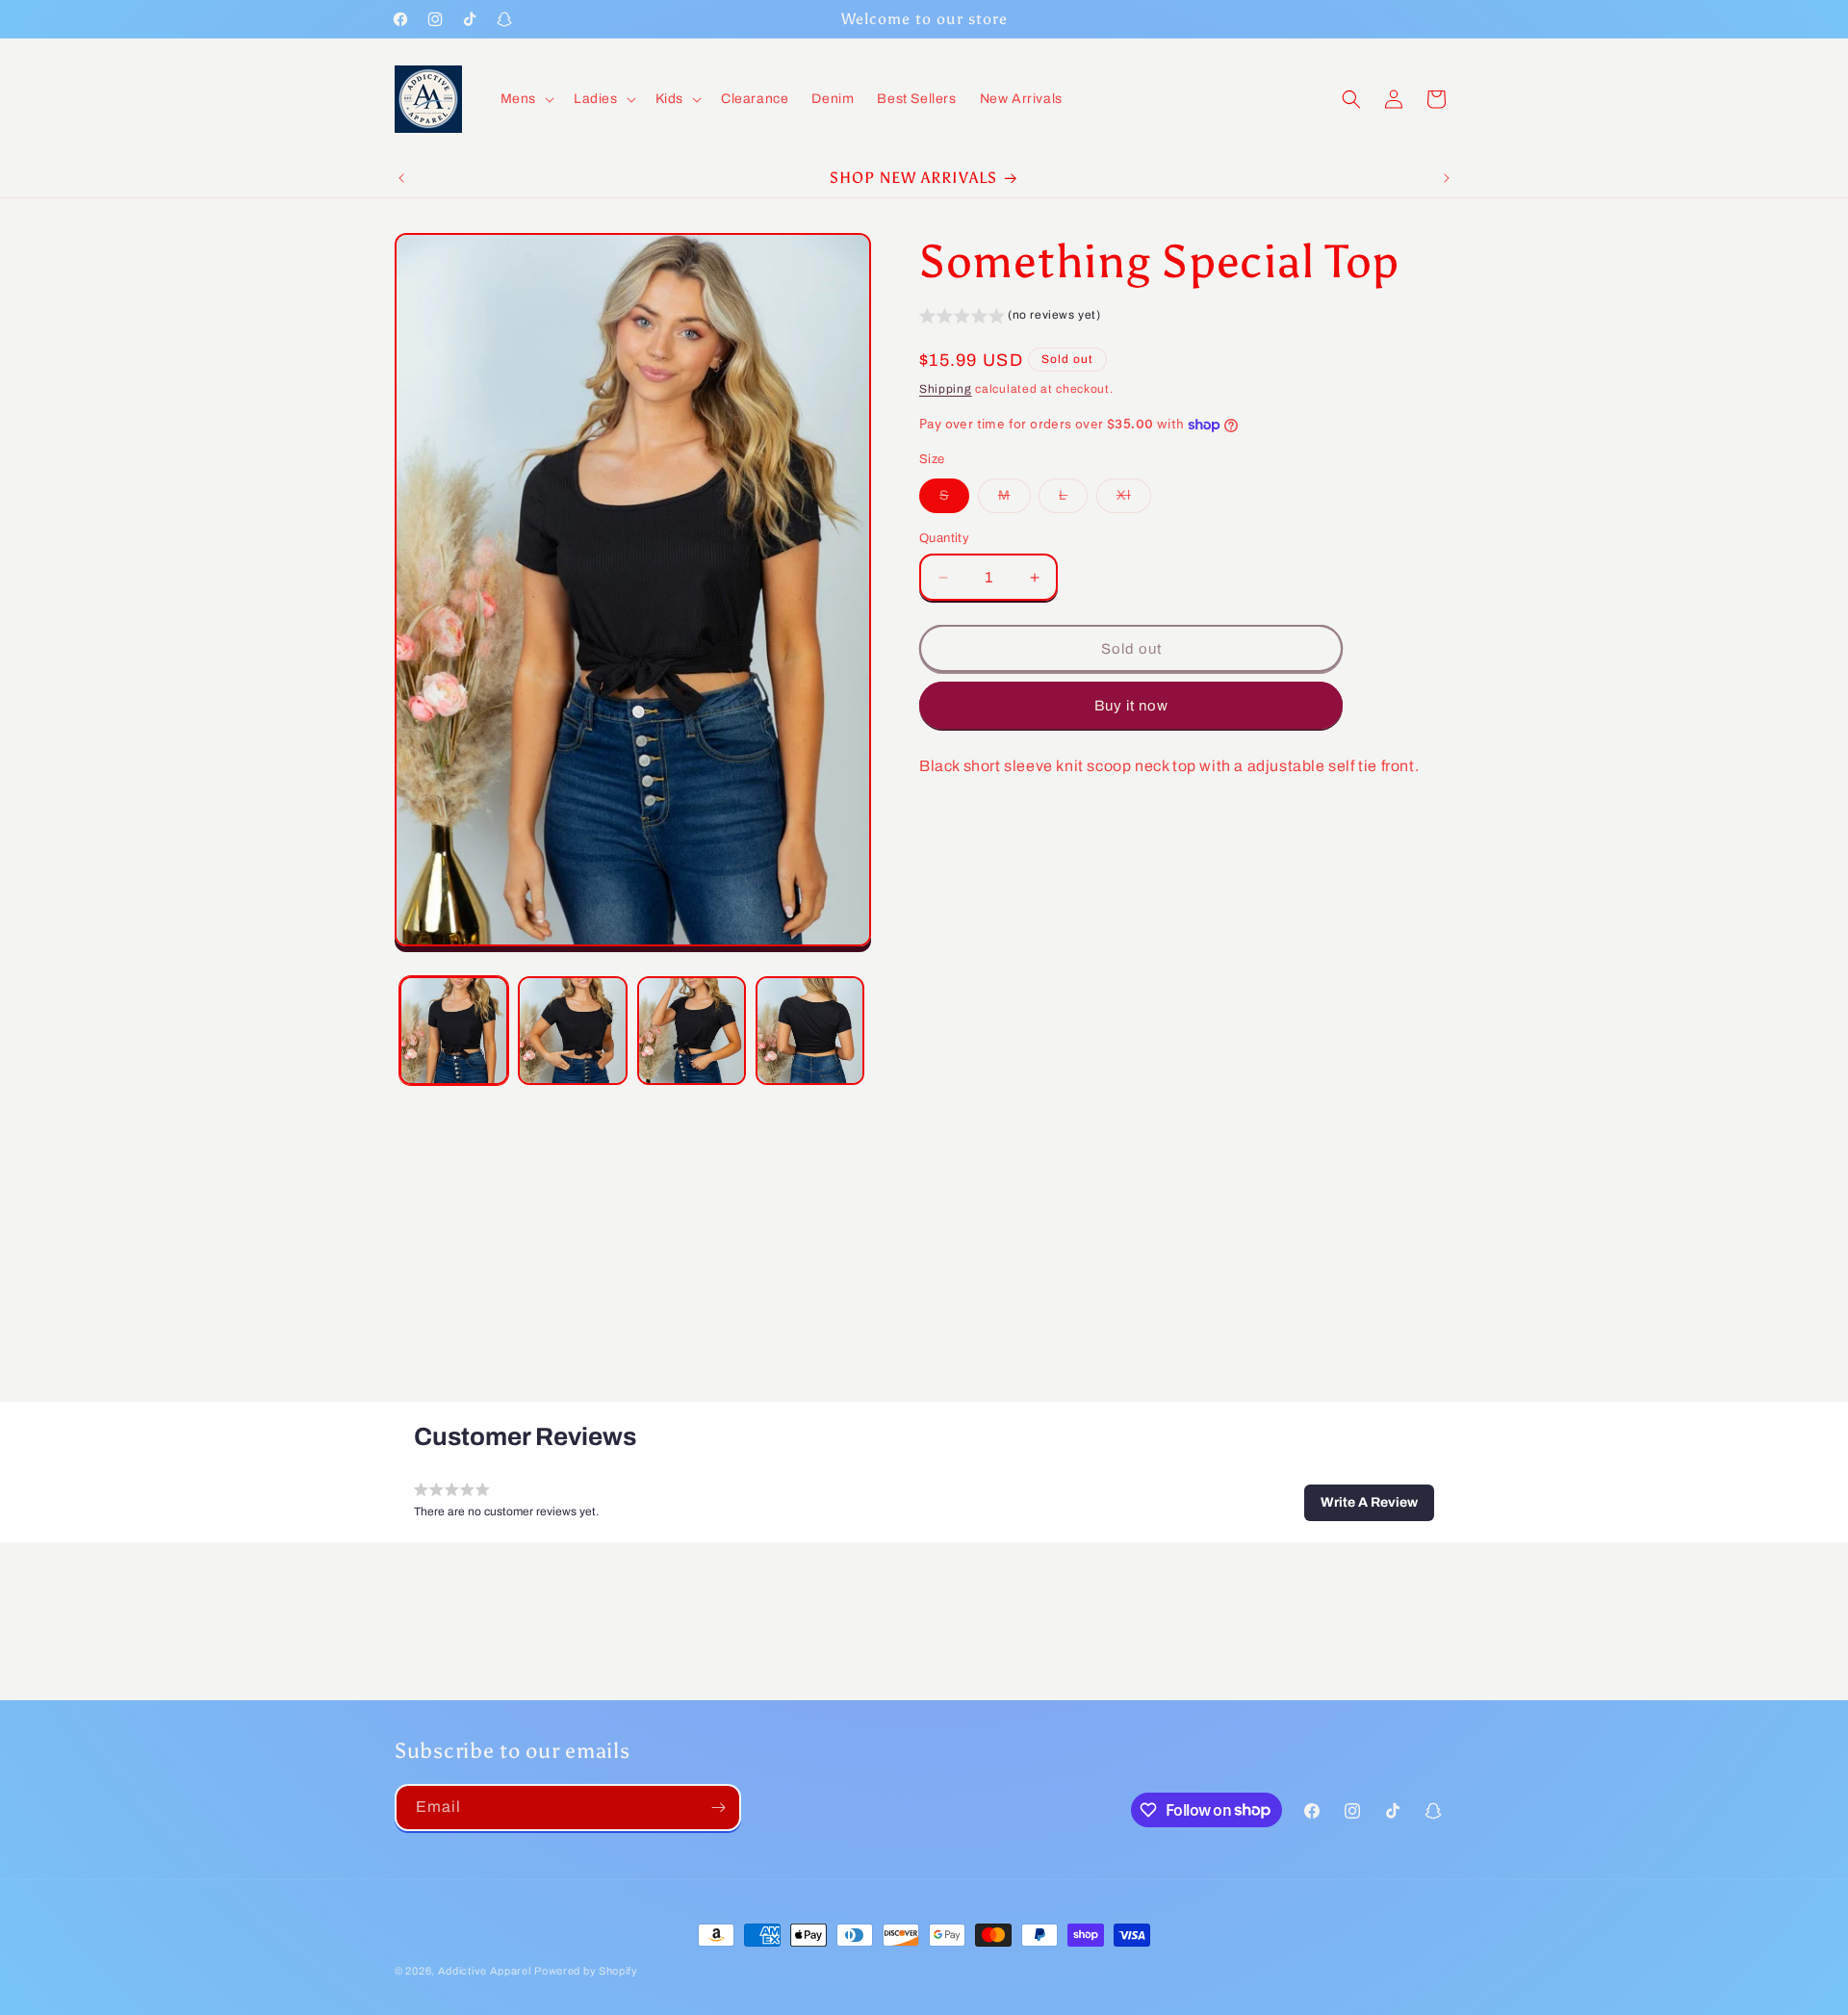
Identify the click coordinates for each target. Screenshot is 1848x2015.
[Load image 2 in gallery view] (572, 1031)
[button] (526, 99)
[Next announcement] (1447, 178)
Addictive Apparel (485, 1971)
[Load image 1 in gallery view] (454, 1031)
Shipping (946, 389)
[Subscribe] (718, 1808)
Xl (1134, 500)
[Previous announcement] (401, 178)
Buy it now (1131, 706)
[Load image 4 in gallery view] (810, 1031)
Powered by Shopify (586, 1971)
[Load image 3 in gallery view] (692, 1031)
